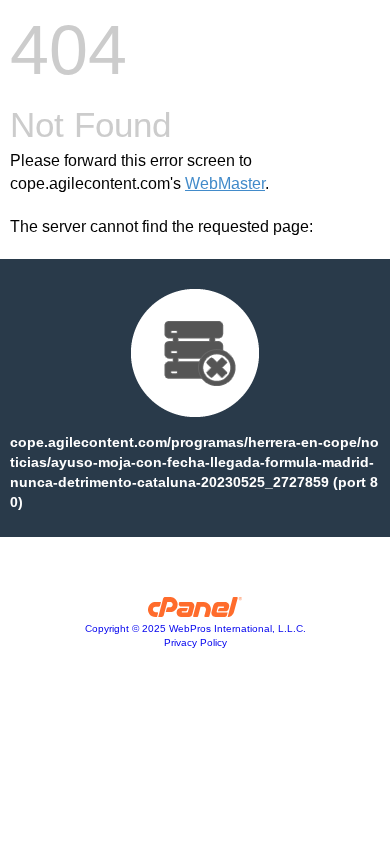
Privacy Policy (195, 642)
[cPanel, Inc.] (195, 612)
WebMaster (225, 183)
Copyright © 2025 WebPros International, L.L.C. (195, 628)
